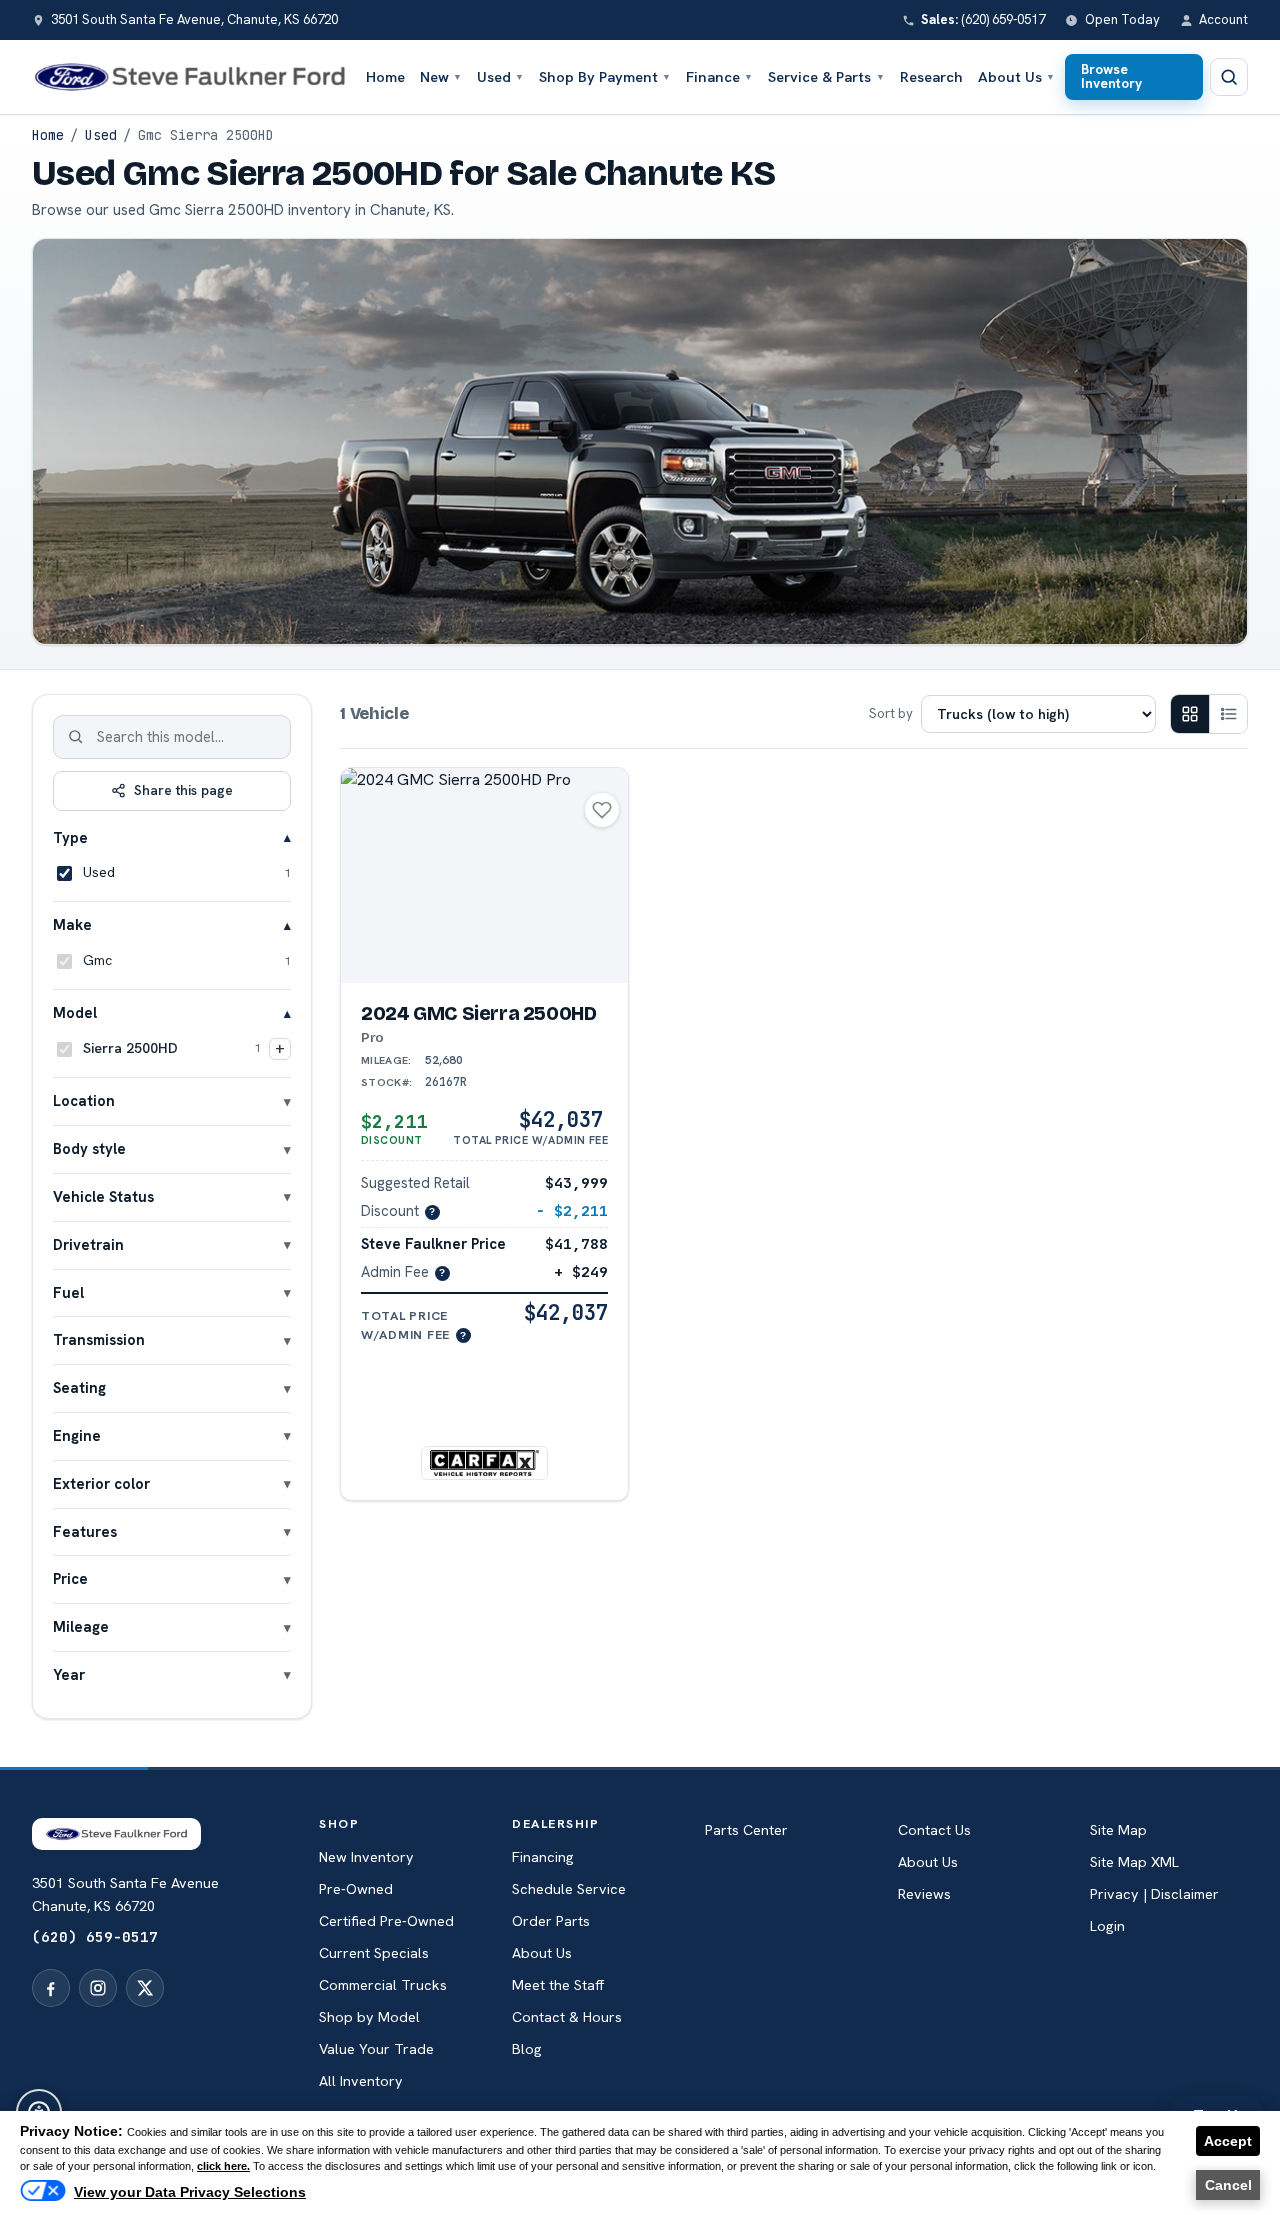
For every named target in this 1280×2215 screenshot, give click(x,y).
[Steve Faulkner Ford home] (189, 77)
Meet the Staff (558, 1985)
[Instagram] (98, 1988)
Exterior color (101, 1482)
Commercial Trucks (383, 1985)
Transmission (99, 1339)
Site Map (1118, 1830)
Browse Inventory (1111, 76)
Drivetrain (88, 1243)
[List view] (1228, 714)
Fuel (68, 1291)
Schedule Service (569, 1889)
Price (70, 1578)
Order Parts (551, 1921)
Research (931, 76)
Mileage (81, 1626)
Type (70, 836)
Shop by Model (369, 2017)
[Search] (76, 737)
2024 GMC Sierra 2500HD (479, 1024)
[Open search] (1229, 77)
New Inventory (366, 1857)
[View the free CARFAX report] (484, 1463)
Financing (543, 1857)
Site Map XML (1134, 1862)
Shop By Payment (605, 76)
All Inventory (361, 2081)
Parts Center (746, 1830)
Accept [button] (1228, 2141)
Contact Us (934, 1830)
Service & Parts (826, 76)
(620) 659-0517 (95, 1936)
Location (84, 1100)
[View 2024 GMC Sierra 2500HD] (484, 875)
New (441, 76)
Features (85, 1530)
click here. (223, 2166)
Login (1107, 1926)
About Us (1016, 76)
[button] (485, 1406)
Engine (77, 1434)
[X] (145, 1988)
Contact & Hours (567, 2017)
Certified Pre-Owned (386, 1921)
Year (69, 1673)
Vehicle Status (103, 1195)
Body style (89, 1147)
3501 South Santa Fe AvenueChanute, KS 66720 (125, 1894)
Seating (79, 1386)
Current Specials (374, 1953)
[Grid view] (1190, 714)
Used (500, 76)
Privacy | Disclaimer (1154, 1894)
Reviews (924, 1894)
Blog (527, 2049)
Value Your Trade (376, 2049)
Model (75, 1012)
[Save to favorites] (602, 810)
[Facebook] (51, 1988)
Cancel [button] (1228, 2185)
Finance (719, 76)
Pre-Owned (356, 1889)
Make (72, 924)
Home (385, 76)
